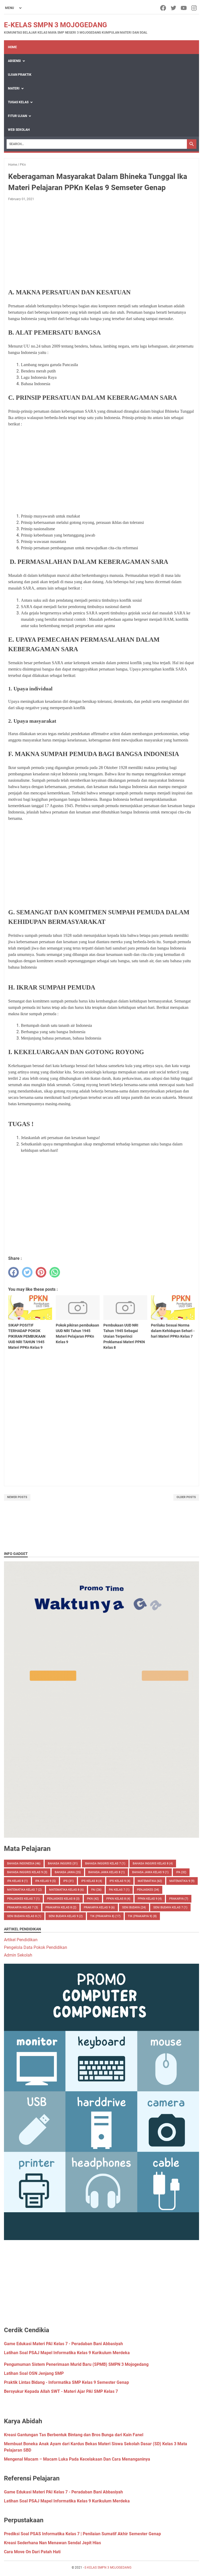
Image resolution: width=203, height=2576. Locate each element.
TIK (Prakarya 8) (105, 1916)
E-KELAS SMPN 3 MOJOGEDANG (56, 25)
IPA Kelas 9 (45, 1881)
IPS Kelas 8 (92, 1881)
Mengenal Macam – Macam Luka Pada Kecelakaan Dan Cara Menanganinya (77, 2459)
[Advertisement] (101, 245)
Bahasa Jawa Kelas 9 (150, 1872)
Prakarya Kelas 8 (61, 1907)
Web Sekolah (19, 130)
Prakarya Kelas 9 (99, 1907)
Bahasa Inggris (63, 1864)
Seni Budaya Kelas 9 (66, 1916)
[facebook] (163, 8)
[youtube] (184, 8)
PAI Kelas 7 (119, 1890)
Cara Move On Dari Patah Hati (32, 2552)
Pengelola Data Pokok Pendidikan (36, 1947)
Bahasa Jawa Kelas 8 (107, 1872)
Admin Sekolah (18, 1955)
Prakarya (179, 1899)
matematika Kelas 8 (66, 1890)
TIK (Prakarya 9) (142, 1916)
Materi (14, 88)
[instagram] (194, 8)
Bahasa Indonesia (24, 1864)
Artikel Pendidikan (21, 1940)
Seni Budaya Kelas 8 (24, 1916)
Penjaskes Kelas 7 (23, 1899)
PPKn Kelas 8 (118, 1899)
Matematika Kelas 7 (24, 1890)
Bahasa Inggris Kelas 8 (153, 1864)
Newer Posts (17, 1497)
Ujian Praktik (20, 75)
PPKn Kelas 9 (150, 1899)
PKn (93, 1899)
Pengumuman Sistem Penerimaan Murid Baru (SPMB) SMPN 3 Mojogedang (76, 2364)
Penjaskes (148, 1890)
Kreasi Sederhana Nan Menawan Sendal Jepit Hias (52, 2543)
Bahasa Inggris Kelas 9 (27, 1872)
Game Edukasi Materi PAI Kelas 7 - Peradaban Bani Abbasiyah (63, 2344)
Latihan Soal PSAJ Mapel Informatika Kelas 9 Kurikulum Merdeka (67, 2353)
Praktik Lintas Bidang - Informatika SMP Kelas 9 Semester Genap (66, 2382)
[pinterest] (41, 1272)
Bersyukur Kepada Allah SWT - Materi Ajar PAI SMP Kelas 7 (61, 2391)
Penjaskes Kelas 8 (63, 1899)
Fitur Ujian (17, 116)
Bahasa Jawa (68, 1872)
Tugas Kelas (18, 102)
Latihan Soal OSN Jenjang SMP (34, 2373)
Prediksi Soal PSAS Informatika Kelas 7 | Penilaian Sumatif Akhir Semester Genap (82, 2534)
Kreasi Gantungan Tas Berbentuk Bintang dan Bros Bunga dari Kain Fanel (74, 2435)
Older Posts (186, 1497)
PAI (96, 1890)
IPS (68, 1881)
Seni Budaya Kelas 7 (170, 1907)
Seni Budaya (134, 1907)
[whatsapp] (55, 1272)
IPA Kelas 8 (17, 1881)
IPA (181, 1872)
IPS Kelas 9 (120, 1881)
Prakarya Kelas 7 (23, 1907)
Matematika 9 (182, 1881)
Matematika (150, 1881)
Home (12, 47)
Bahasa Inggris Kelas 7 (105, 1864)
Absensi (14, 61)
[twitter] (174, 8)
